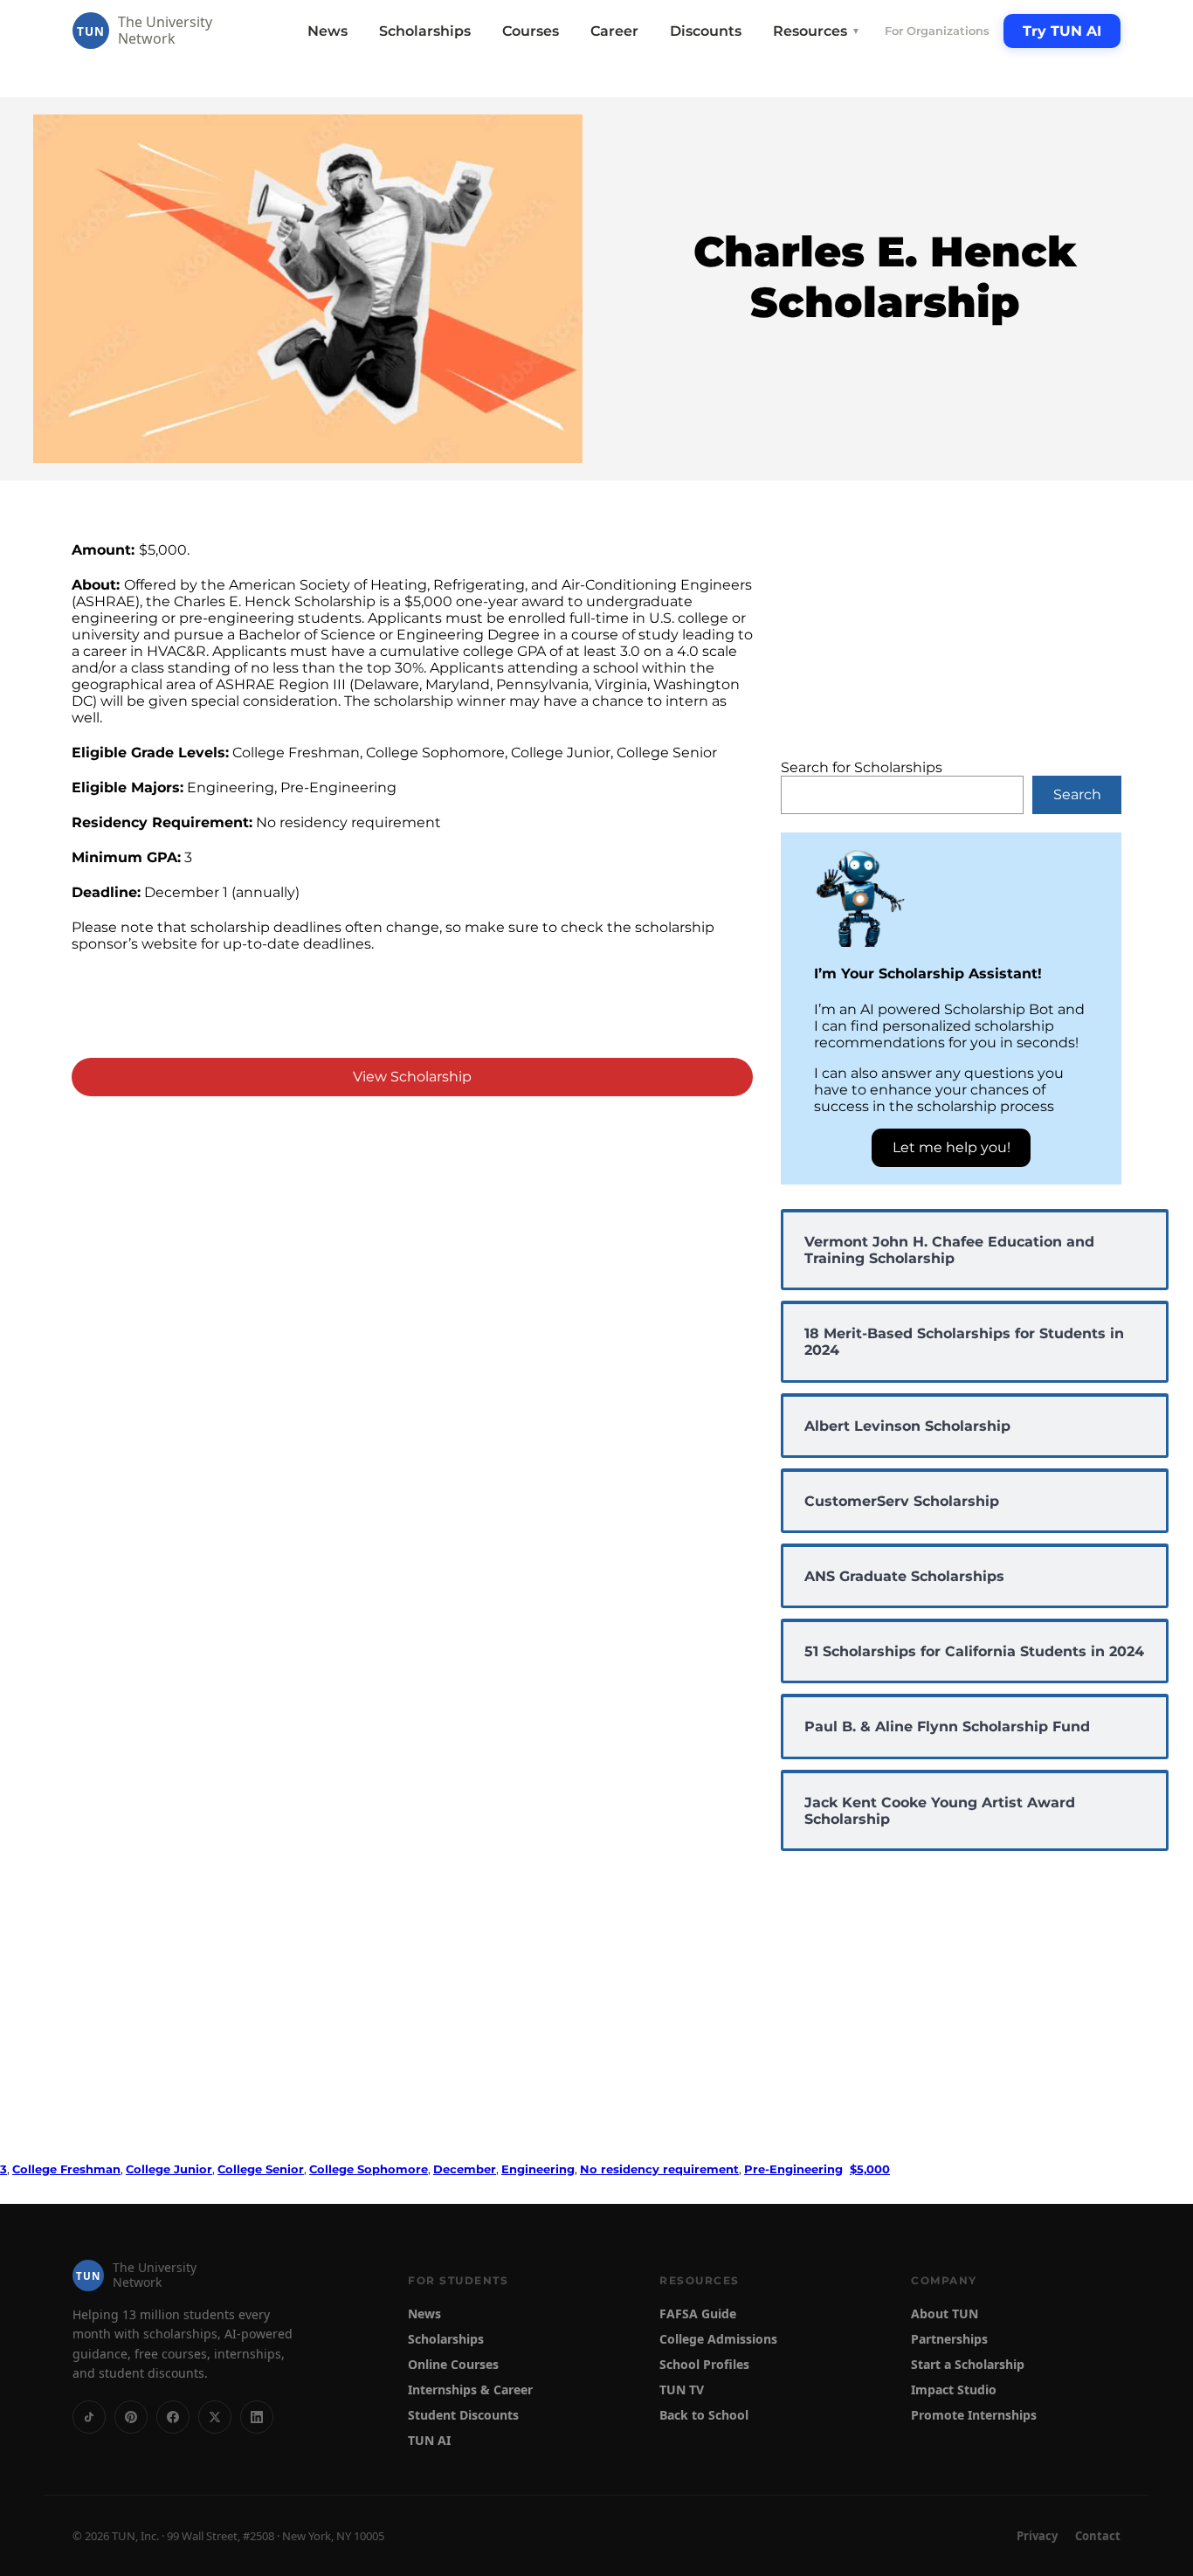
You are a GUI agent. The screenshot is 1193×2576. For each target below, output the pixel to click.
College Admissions (718, 2339)
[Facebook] (173, 2417)
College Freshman (66, 2169)
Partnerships (949, 2339)
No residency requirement (659, 2169)
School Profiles (704, 2364)
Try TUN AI (1062, 31)
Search (1077, 794)
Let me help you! (952, 1147)
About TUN (945, 2314)
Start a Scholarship (968, 2364)
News (328, 31)
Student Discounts (463, 2415)
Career (614, 31)
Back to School (704, 2415)
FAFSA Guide (698, 2314)
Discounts (706, 31)
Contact (1098, 2536)
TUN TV (682, 2390)
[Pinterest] (131, 2417)
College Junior (169, 2169)
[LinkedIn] (257, 2417)
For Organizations (937, 31)
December (465, 2169)
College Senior (261, 2169)
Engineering (538, 2169)
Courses (531, 31)
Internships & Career (470, 2390)
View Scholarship (412, 1077)
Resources (817, 31)
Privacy (1037, 2536)
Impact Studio (954, 2390)
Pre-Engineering (793, 2169)
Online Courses (453, 2364)
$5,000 (870, 2169)
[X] (215, 2417)
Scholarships (425, 31)
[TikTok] (89, 2417)
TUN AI (429, 2440)
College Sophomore (369, 2169)
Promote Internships (974, 2415)
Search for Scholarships (862, 767)
